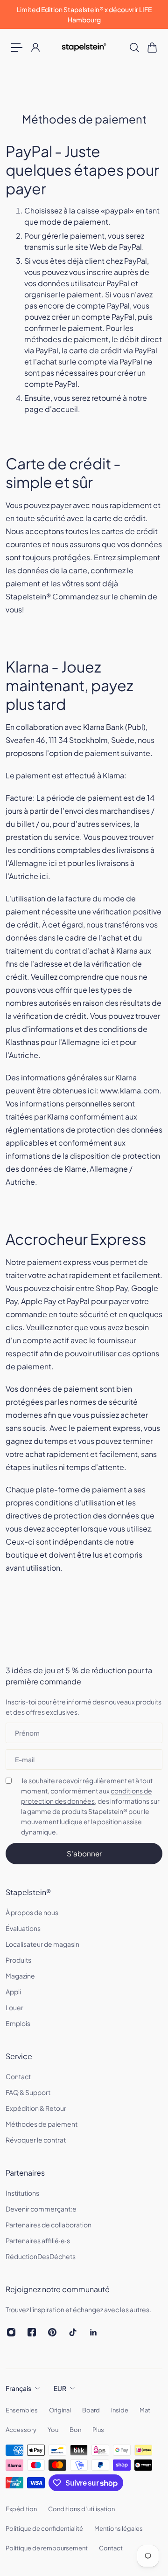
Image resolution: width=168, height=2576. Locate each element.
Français (18, 2388)
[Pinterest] (52, 2332)
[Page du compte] (35, 48)
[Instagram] (11, 2332)
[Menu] (17, 48)
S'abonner (84, 1853)
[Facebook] (32, 2332)
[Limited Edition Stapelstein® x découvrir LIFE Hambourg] (84, 14)
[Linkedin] (93, 2332)
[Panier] (152, 48)
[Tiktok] (73, 2332)
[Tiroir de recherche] (134, 48)
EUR (60, 2388)
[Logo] (84, 47)
